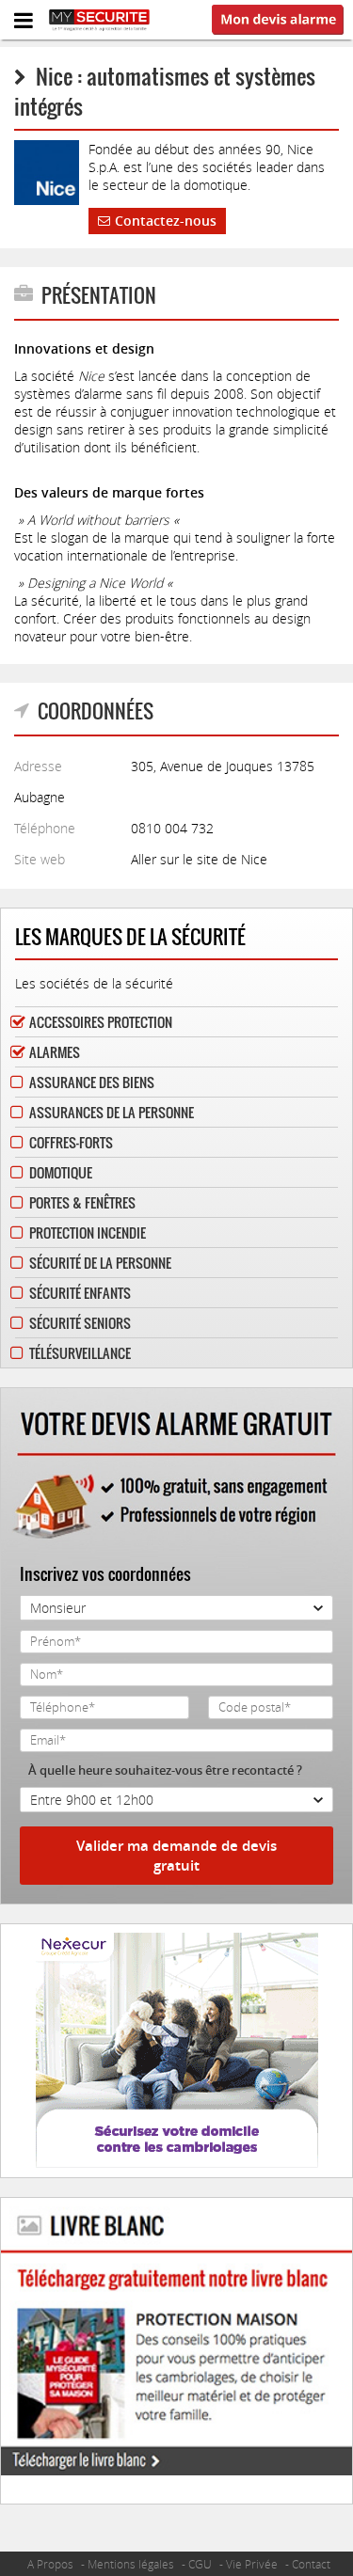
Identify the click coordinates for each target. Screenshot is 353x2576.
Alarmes (55, 1052)
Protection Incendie (88, 1233)
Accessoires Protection (101, 1022)
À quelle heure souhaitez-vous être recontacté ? (165, 1770)
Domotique (61, 1172)
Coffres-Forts (71, 1142)
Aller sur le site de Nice (199, 859)
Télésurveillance (80, 1353)
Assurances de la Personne (112, 1112)
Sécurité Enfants (80, 1293)
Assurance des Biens (92, 1082)
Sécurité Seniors (80, 1323)
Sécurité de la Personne (100, 1263)
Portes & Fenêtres (82, 1202)
